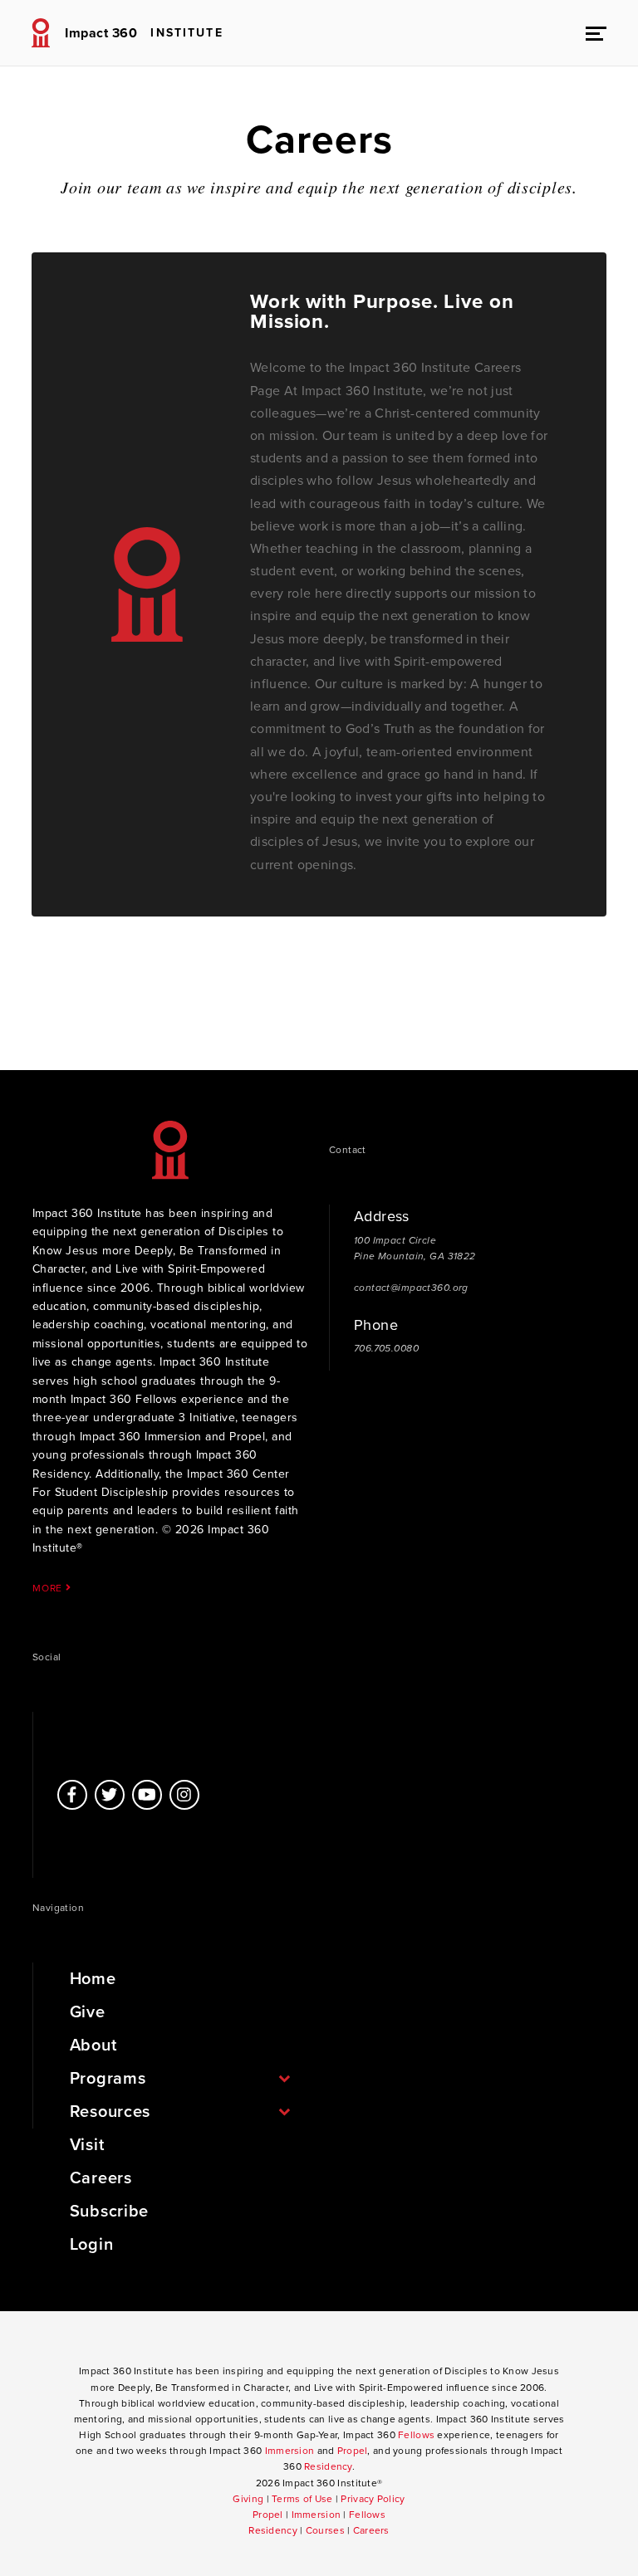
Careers (101, 2178)
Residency (328, 2466)
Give (88, 2012)
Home (93, 1979)
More (49, 1588)
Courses (325, 2530)
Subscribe (109, 2212)
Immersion (290, 2451)
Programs (108, 2079)
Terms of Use (302, 2499)
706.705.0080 (386, 1348)
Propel (353, 2451)
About (93, 2046)
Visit (87, 2145)
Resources (110, 2112)
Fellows (416, 2435)
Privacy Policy (373, 2499)
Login (92, 2245)
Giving (248, 2499)
